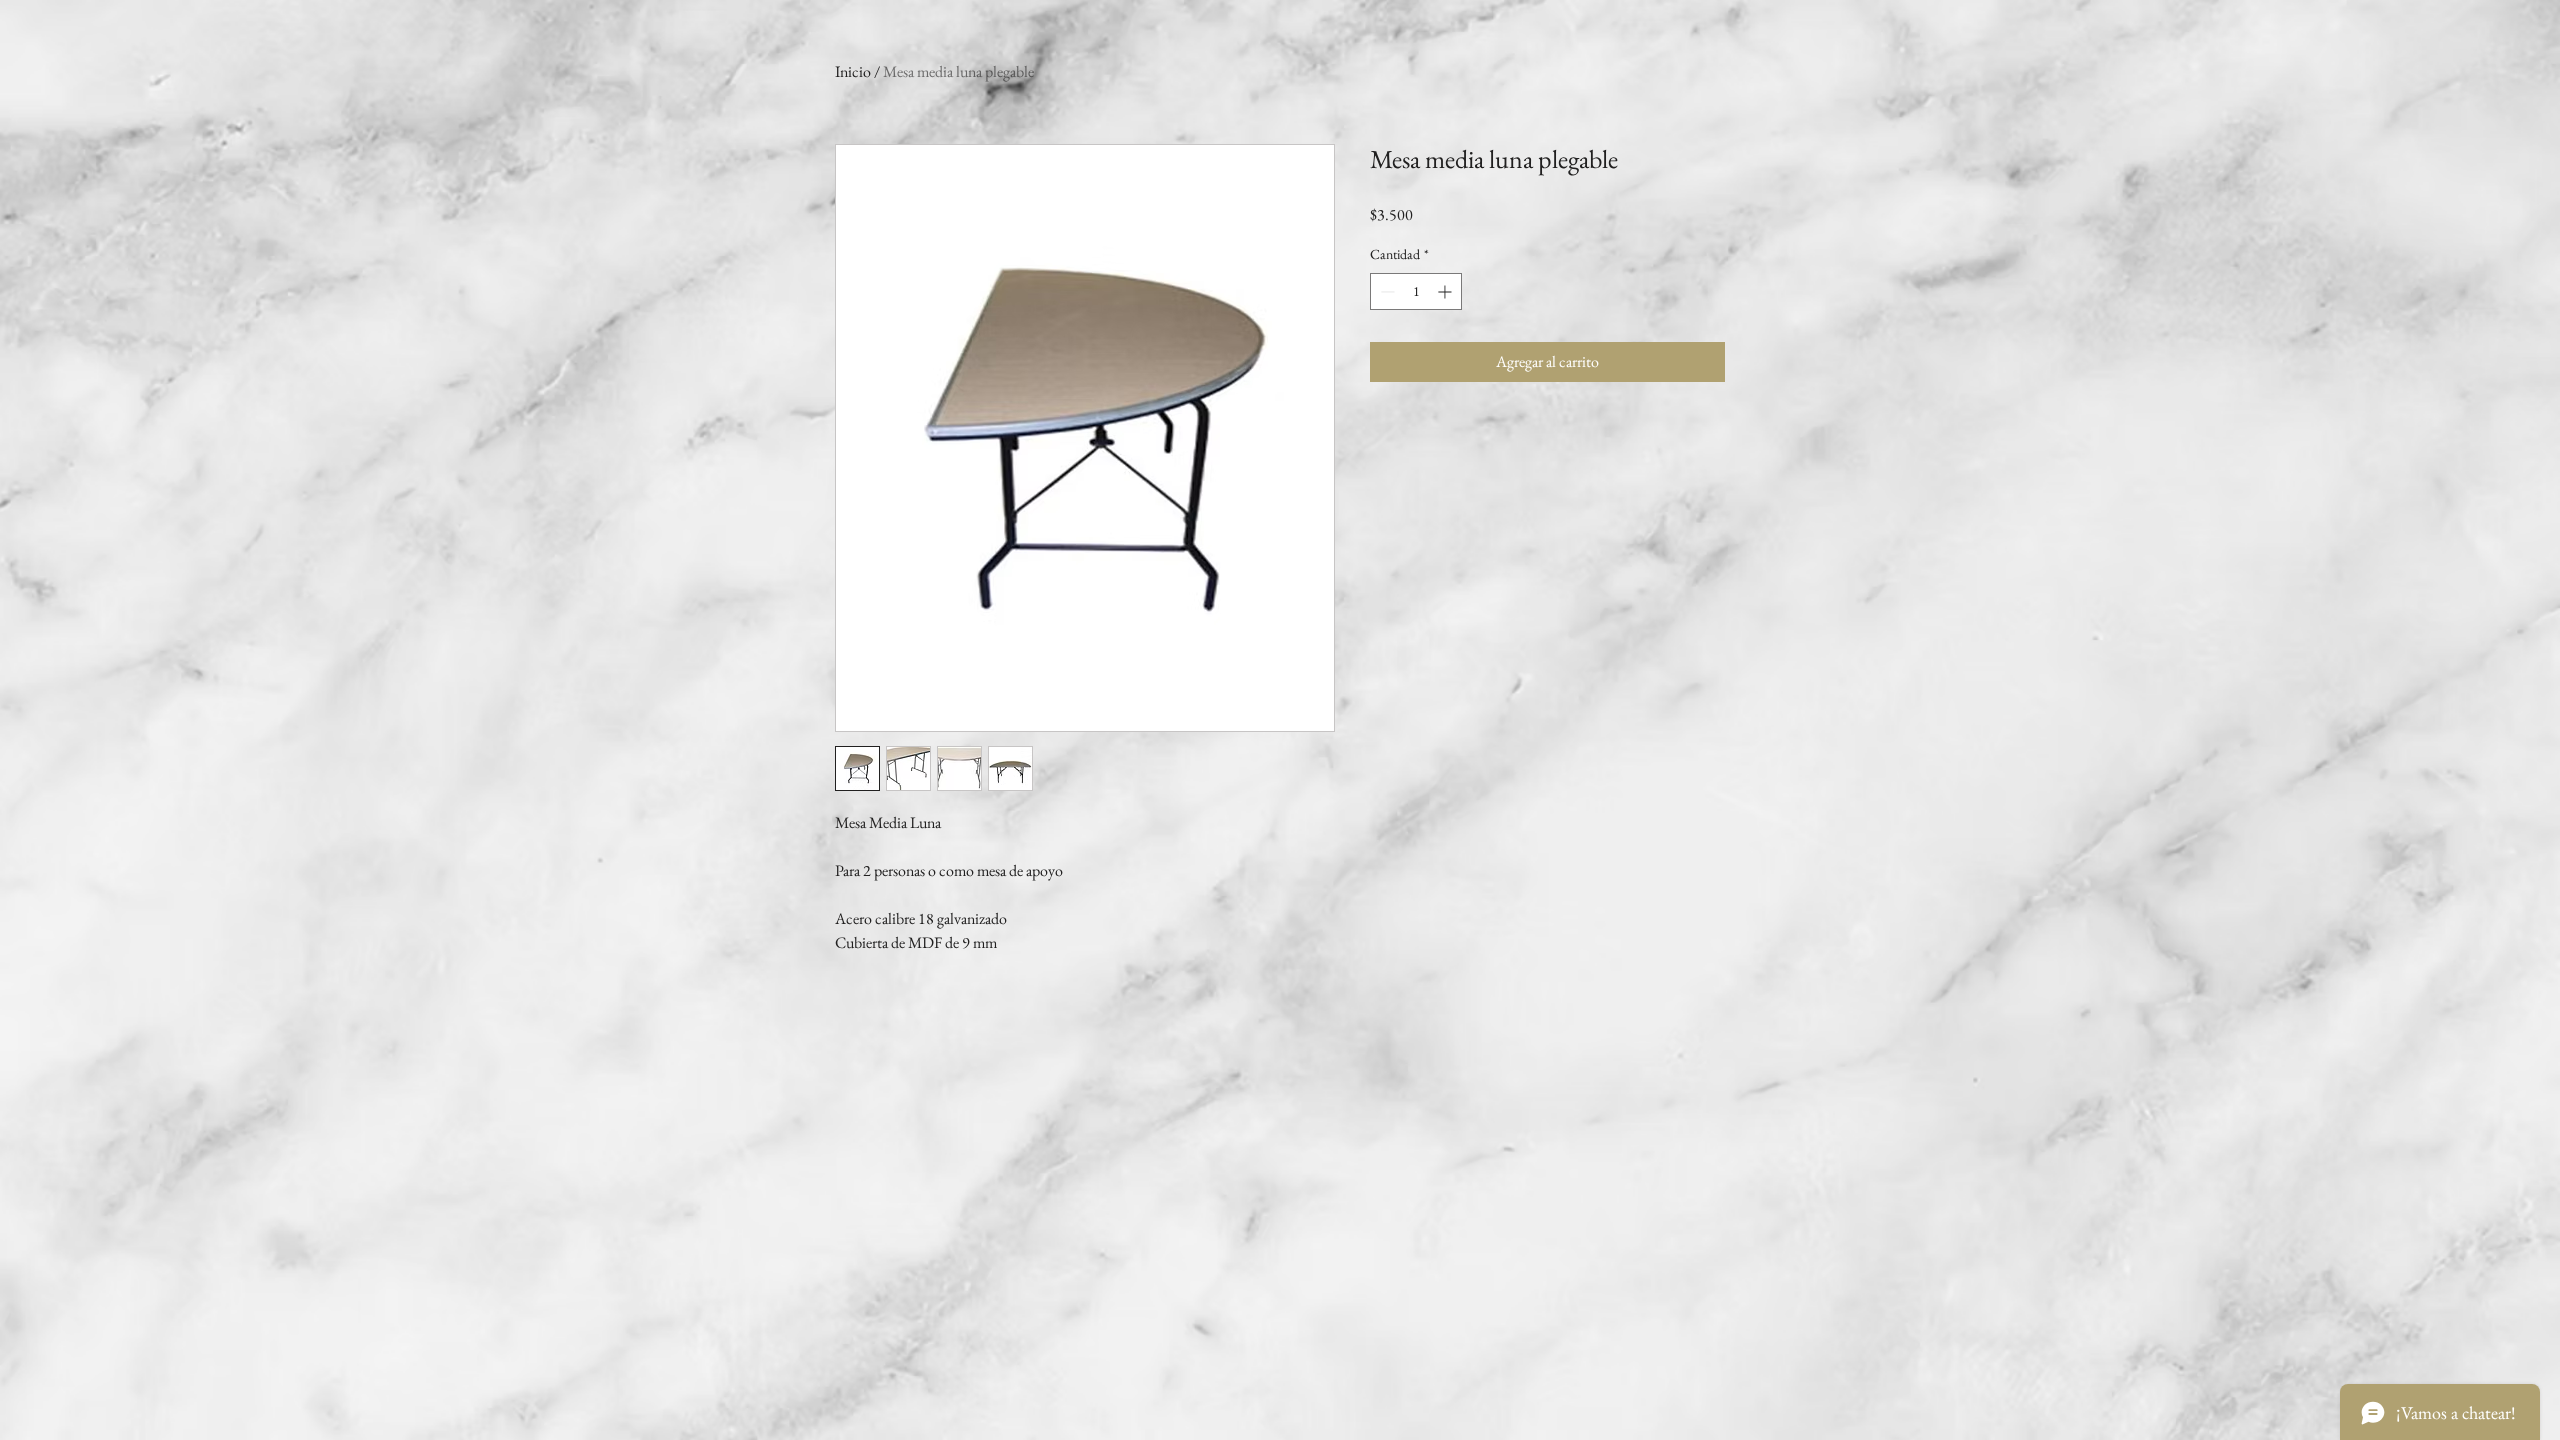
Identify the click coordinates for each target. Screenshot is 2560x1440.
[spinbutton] (1416, 291)
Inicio (853, 71)
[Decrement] (1385, 291)
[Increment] (1446, 291)
